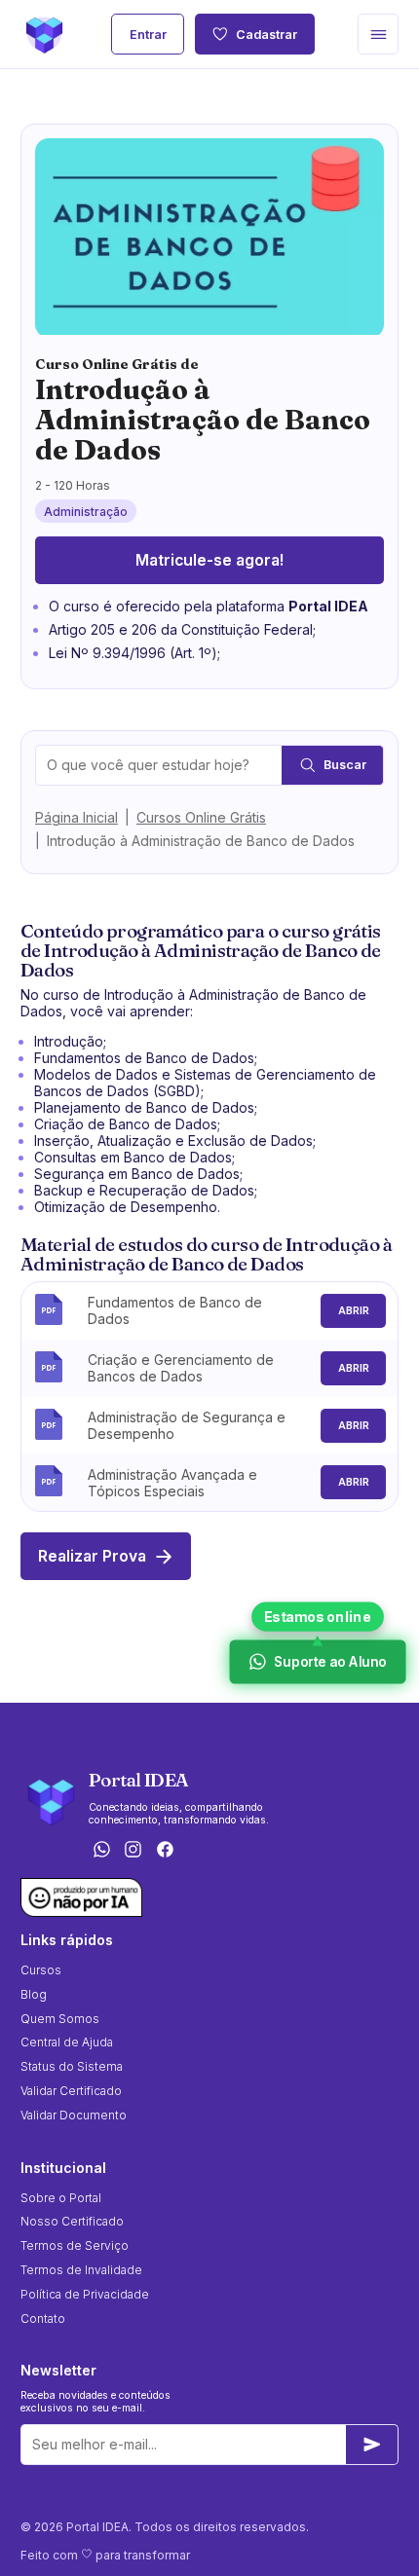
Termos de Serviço (75, 2245)
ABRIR (354, 1311)
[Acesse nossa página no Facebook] (166, 1850)
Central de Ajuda (67, 2042)
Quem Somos (60, 2019)
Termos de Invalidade (81, 2270)
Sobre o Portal (61, 2198)
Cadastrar (267, 35)
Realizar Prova (92, 1556)
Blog (34, 1994)
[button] (378, 34)
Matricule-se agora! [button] (209, 560)
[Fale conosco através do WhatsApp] (101, 1850)
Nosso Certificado (72, 2221)
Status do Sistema (72, 2066)
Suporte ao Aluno (330, 1662)
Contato (43, 2318)
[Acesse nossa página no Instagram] (133, 1850)
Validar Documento (74, 2115)
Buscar (345, 765)
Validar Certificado (71, 2091)
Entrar (148, 35)
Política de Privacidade (85, 2294)
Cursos (41, 1970)
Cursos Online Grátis (201, 817)
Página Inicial (76, 817)
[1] (372, 2445)
